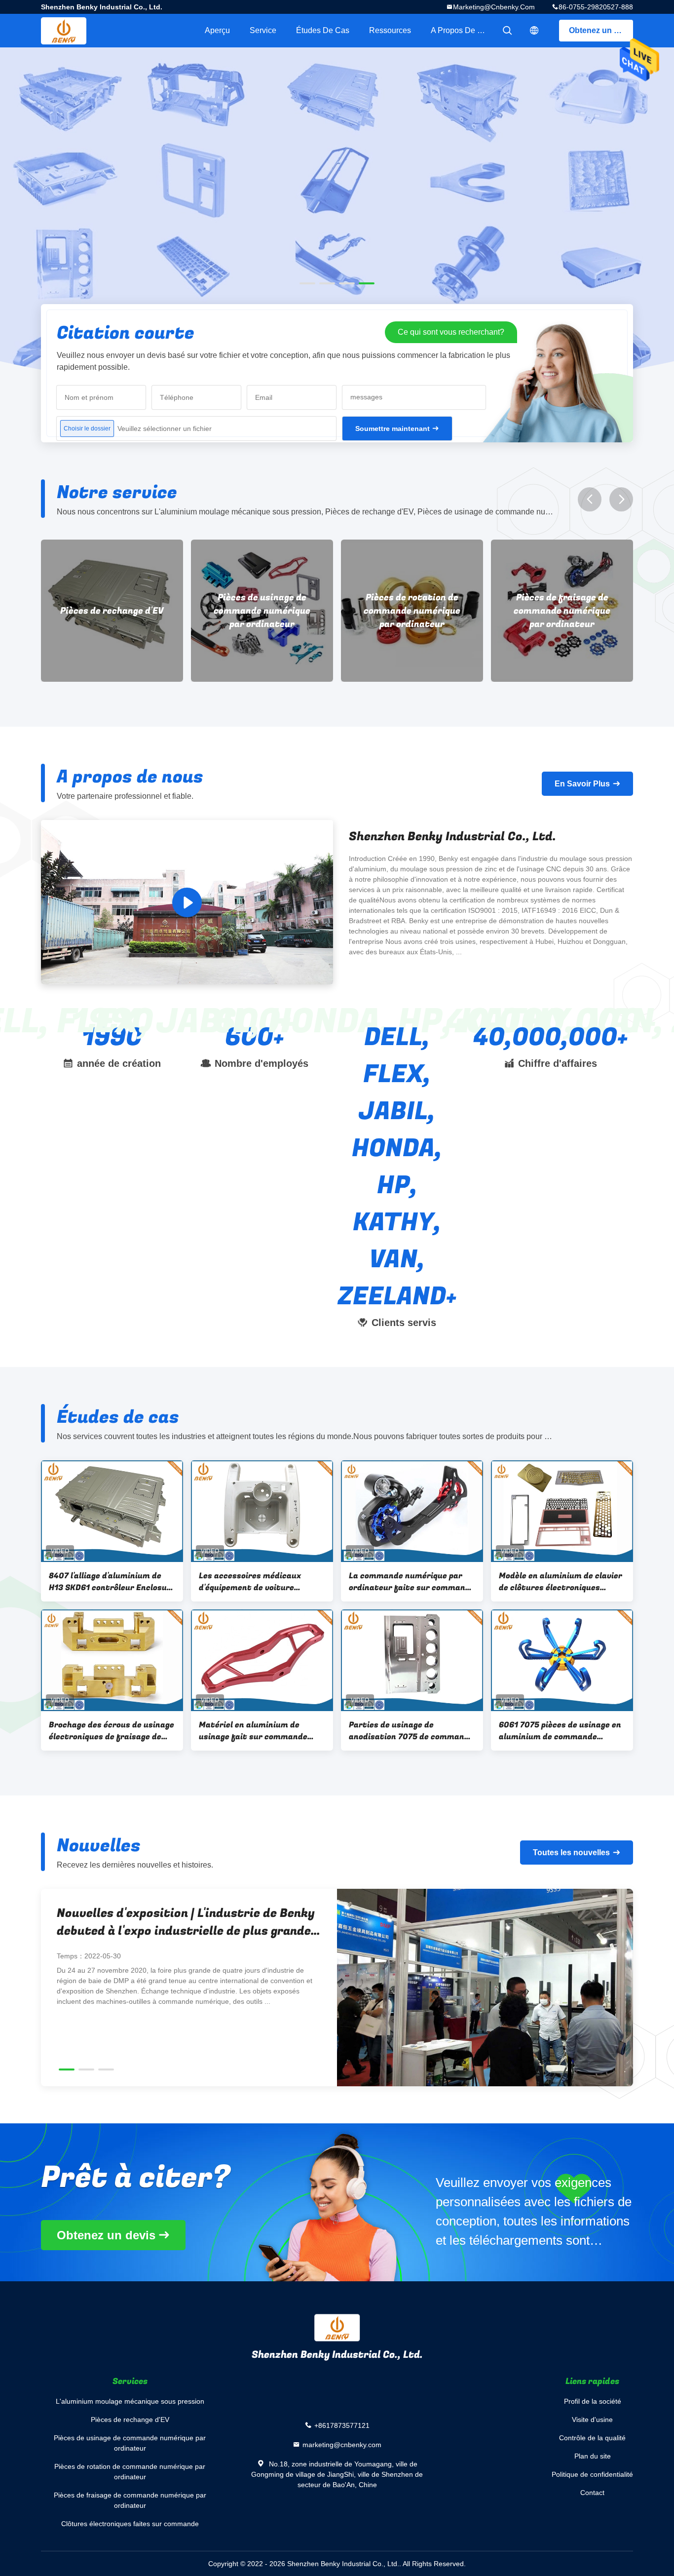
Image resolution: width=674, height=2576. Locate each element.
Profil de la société (593, 2401)
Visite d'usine (592, 2420)
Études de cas (323, 30)
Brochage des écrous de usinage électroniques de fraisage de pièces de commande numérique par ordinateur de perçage (112, 1731)
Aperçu (217, 30)
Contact (592, 2493)
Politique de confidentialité (592, 2474)
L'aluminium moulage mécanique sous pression (130, 2401)
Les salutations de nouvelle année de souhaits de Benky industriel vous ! (163, 1922)
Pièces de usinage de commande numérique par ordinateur (112, 611)
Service (263, 30)
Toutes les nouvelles (571, 1853)
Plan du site (593, 2456)
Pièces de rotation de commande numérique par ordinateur (262, 611)
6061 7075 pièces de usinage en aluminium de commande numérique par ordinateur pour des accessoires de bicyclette (560, 1731)
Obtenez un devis (601, 30)
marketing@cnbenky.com (494, 7)
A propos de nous (463, 30)
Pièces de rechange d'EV (130, 2420)
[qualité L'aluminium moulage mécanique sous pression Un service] (337, 223)
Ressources (390, 30)
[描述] (534, 31)
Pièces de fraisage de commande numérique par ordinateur (412, 611)
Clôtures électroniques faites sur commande (562, 611)
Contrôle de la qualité (592, 2438)
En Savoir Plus (582, 784)
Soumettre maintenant (393, 429)
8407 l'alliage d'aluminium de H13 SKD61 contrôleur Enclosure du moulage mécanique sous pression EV (112, 1582)
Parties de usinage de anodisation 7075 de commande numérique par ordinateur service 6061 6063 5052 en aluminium (411, 1731)
